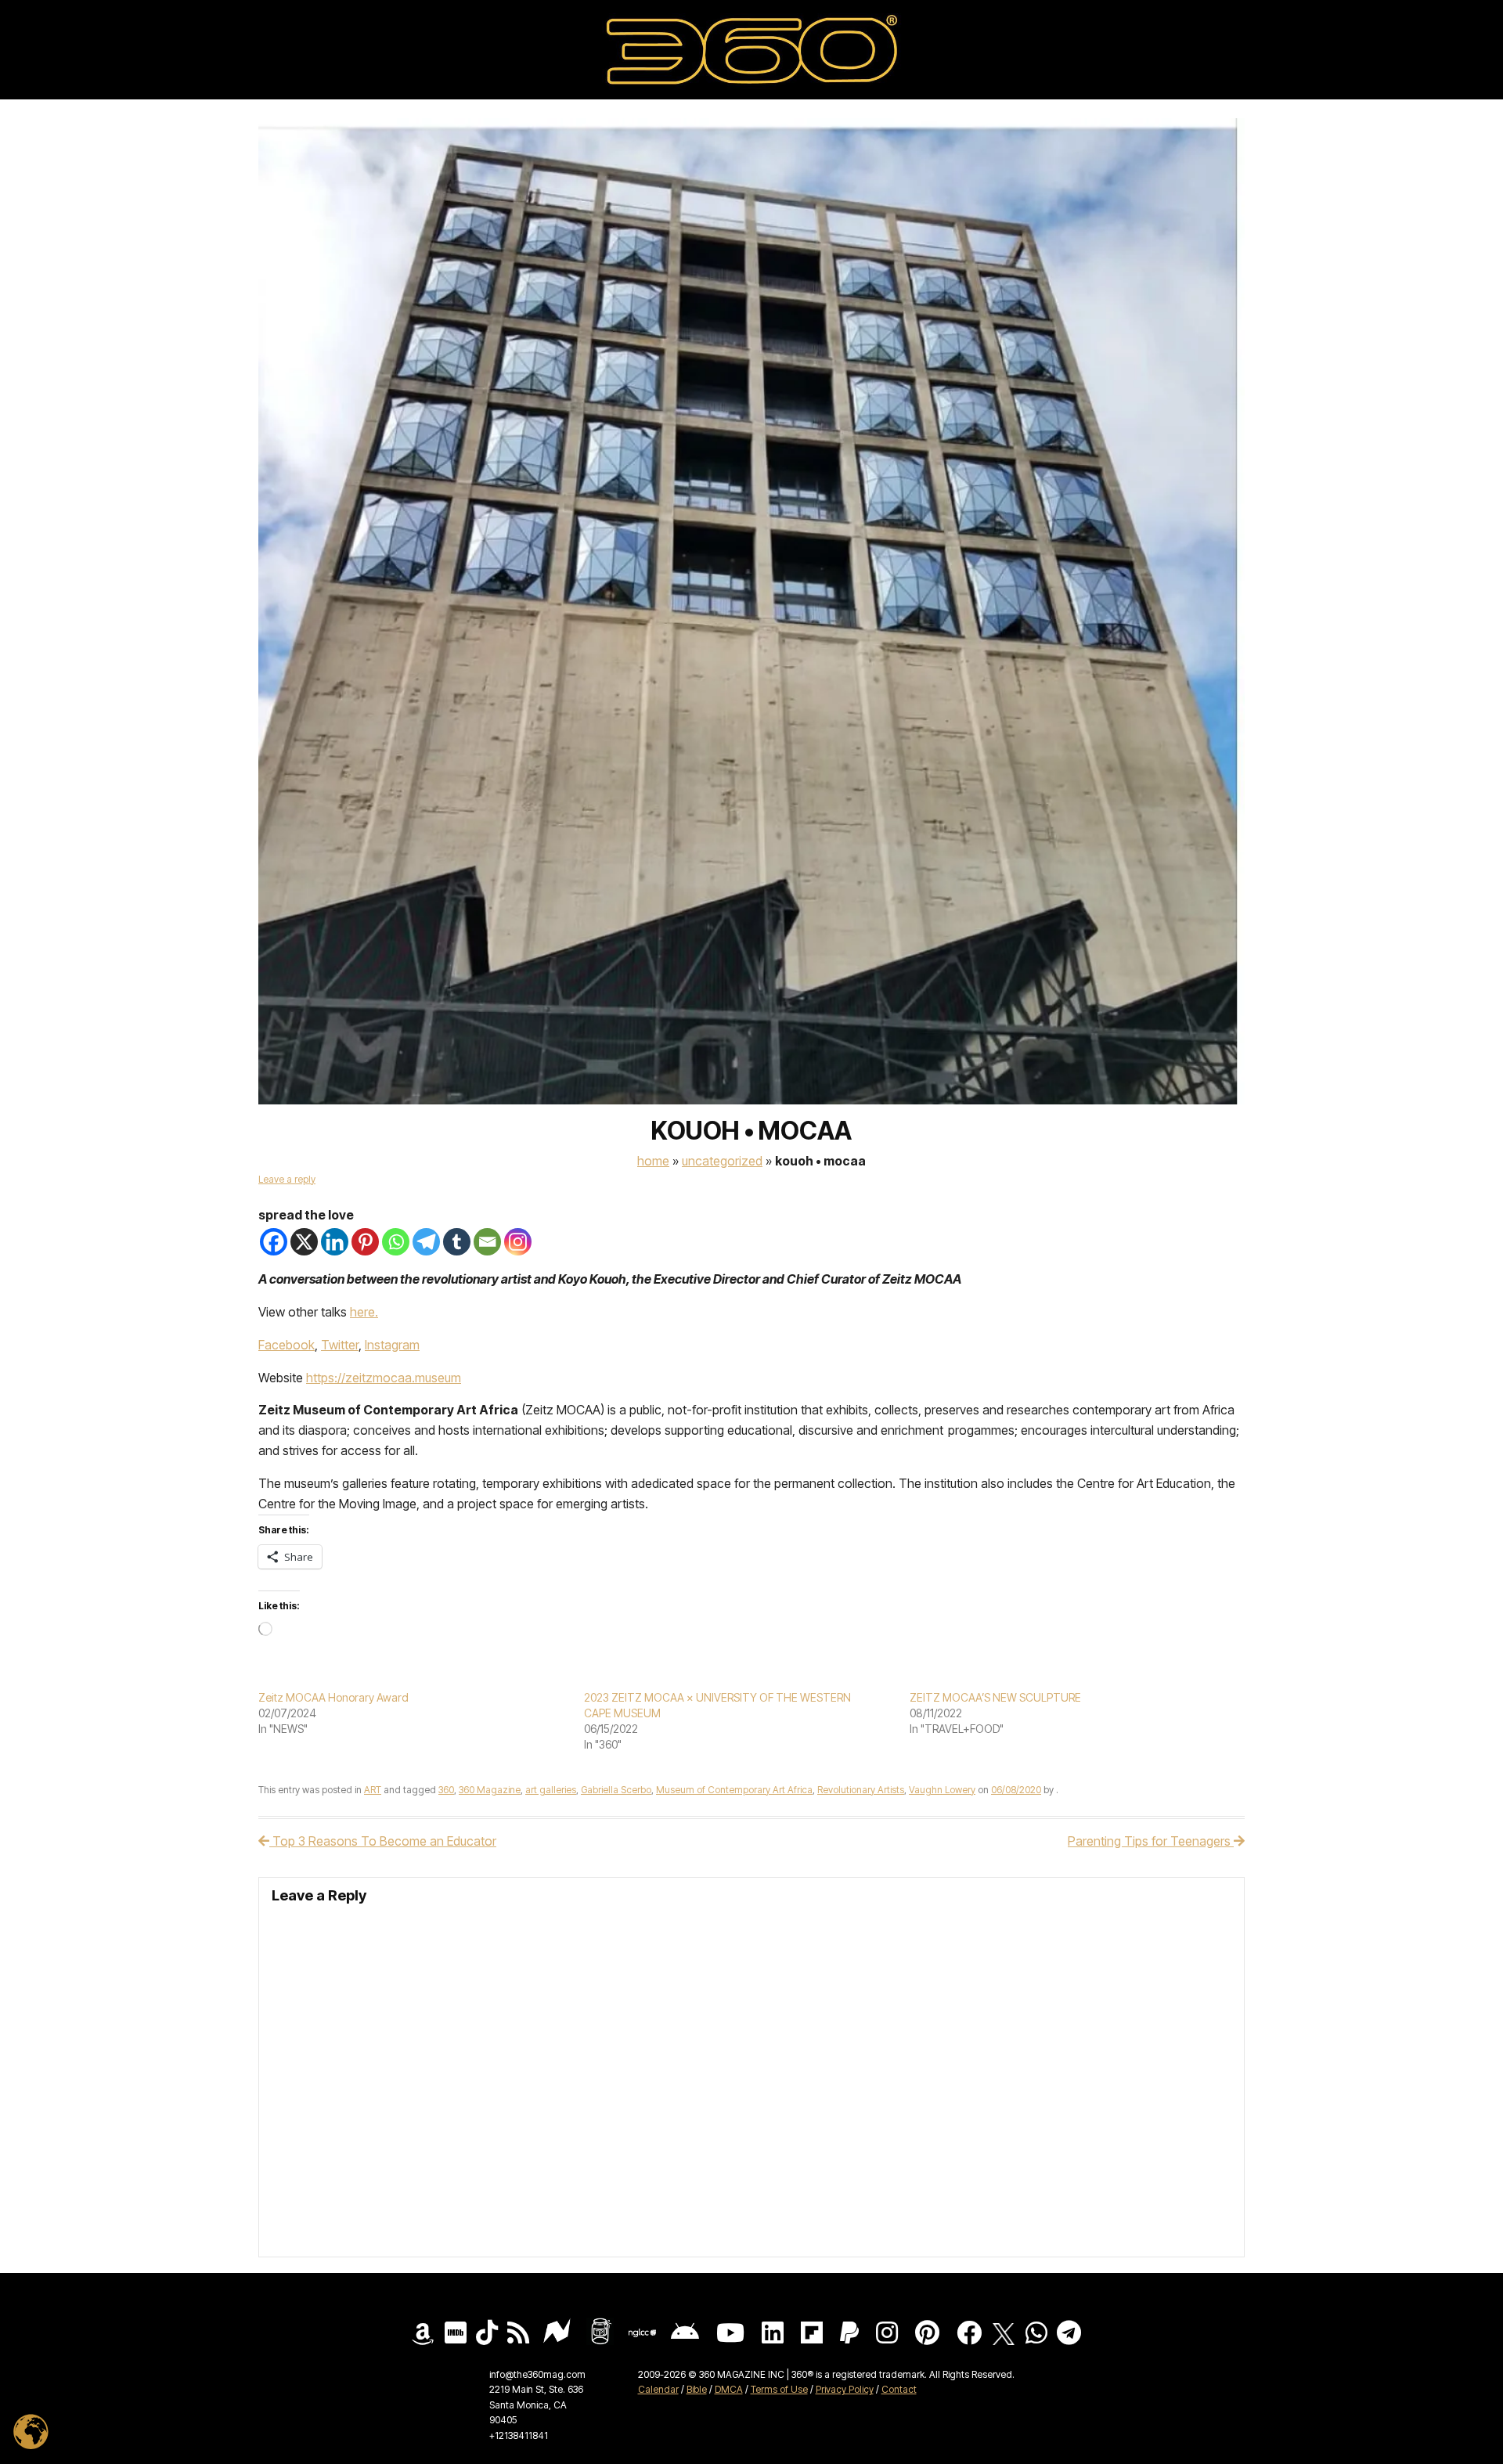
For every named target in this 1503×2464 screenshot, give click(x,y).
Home (653, 1161)
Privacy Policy (845, 2389)
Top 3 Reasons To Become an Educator (383, 1841)
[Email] (487, 1242)
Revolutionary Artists (861, 1790)
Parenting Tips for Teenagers (1151, 1841)
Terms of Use (779, 2389)
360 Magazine (490, 1790)
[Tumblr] (457, 1242)
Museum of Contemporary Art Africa (734, 1790)
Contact (899, 2389)
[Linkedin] (335, 1242)
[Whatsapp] (396, 1242)
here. (364, 1312)
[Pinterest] (365, 1242)
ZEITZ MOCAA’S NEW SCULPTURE (995, 1697)
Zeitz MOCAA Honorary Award (333, 1697)
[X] (304, 1242)
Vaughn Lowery (942, 1790)
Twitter (340, 1345)
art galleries (551, 1790)
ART (373, 1790)
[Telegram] (426, 1242)
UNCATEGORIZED (722, 1161)
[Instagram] (518, 1242)
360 (446, 1790)
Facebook (287, 1345)
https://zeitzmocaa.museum (384, 1378)
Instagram (392, 1345)
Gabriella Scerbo (616, 1790)
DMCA (729, 2389)
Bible (697, 2389)
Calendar (658, 2389)
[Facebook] (274, 1242)
